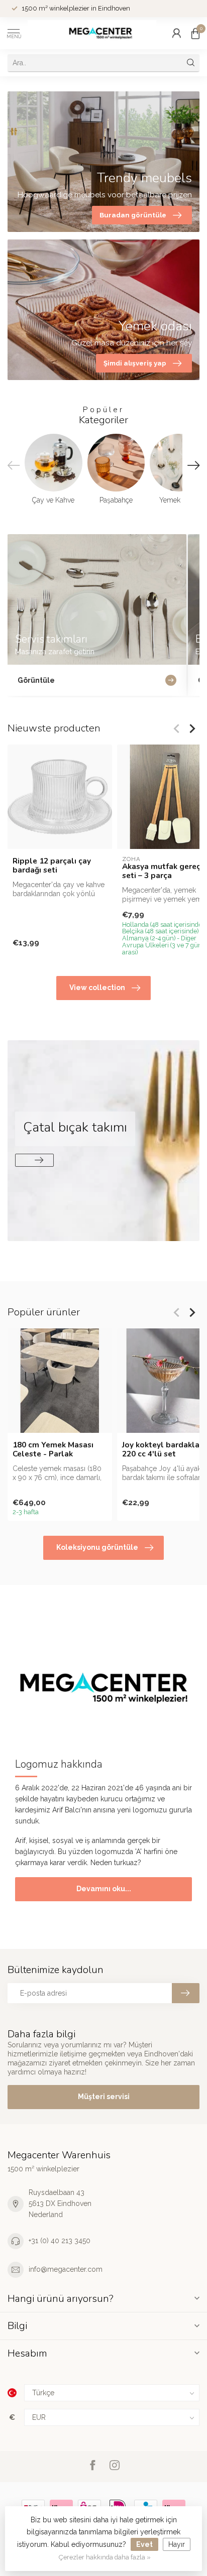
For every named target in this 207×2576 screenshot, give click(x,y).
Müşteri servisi (104, 2097)
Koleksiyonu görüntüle (97, 1547)
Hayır (177, 2544)
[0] (195, 33)
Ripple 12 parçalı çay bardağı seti (52, 866)
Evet (144, 2544)
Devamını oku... (104, 1889)
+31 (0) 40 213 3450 (60, 2241)
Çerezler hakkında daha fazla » (105, 2557)
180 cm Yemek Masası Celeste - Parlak (53, 1450)
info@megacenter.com (66, 2269)
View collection (97, 988)
